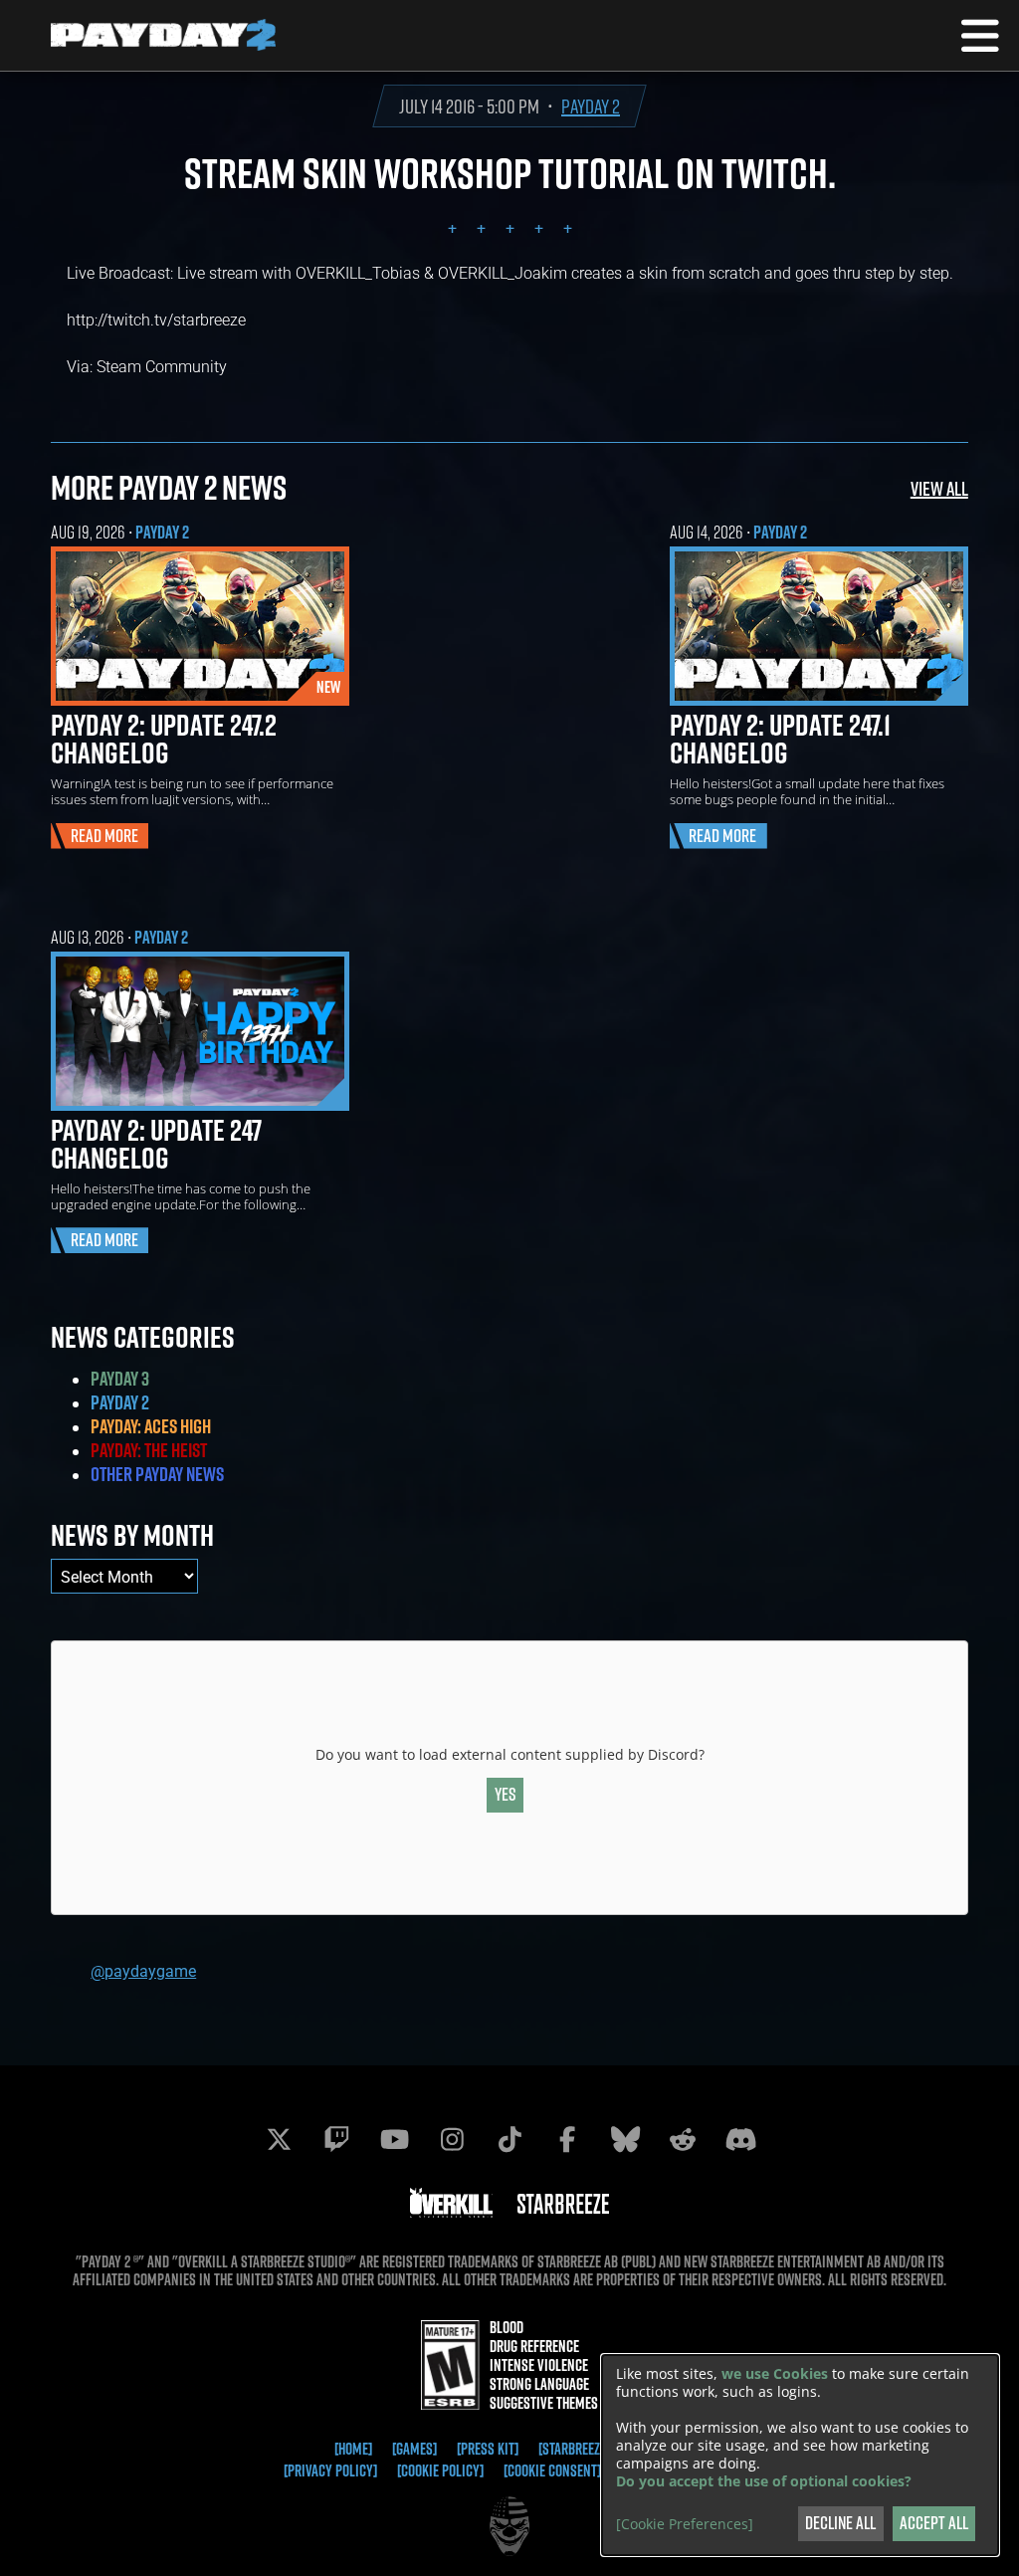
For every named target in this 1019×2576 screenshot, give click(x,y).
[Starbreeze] (574, 2449)
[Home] (353, 2449)
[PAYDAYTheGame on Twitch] (336, 2139)
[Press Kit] (488, 2449)
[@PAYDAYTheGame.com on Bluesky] (625, 2139)
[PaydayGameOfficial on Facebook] (567, 2139)
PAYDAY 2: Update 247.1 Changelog (780, 739)
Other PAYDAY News (157, 1474)
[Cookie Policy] (440, 2470)
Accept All (934, 2523)
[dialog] (800, 2455)
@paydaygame (143, 1970)
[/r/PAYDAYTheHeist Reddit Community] (683, 2139)
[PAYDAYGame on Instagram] (452, 2139)
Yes (506, 1794)
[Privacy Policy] (330, 2470)
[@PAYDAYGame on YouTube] (394, 2139)
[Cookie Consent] (552, 2470)
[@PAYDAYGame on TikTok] (509, 2139)
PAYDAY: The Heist (149, 1450)
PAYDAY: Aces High (151, 1426)
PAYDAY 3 (120, 1379)
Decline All (840, 2523)
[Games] (414, 2449)
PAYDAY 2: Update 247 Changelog (156, 1144)
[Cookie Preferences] (685, 2524)
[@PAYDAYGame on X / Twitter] (279, 2139)
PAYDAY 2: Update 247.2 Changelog (164, 739)
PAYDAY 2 (591, 106)
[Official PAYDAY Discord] (740, 2139)
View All (939, 488)
